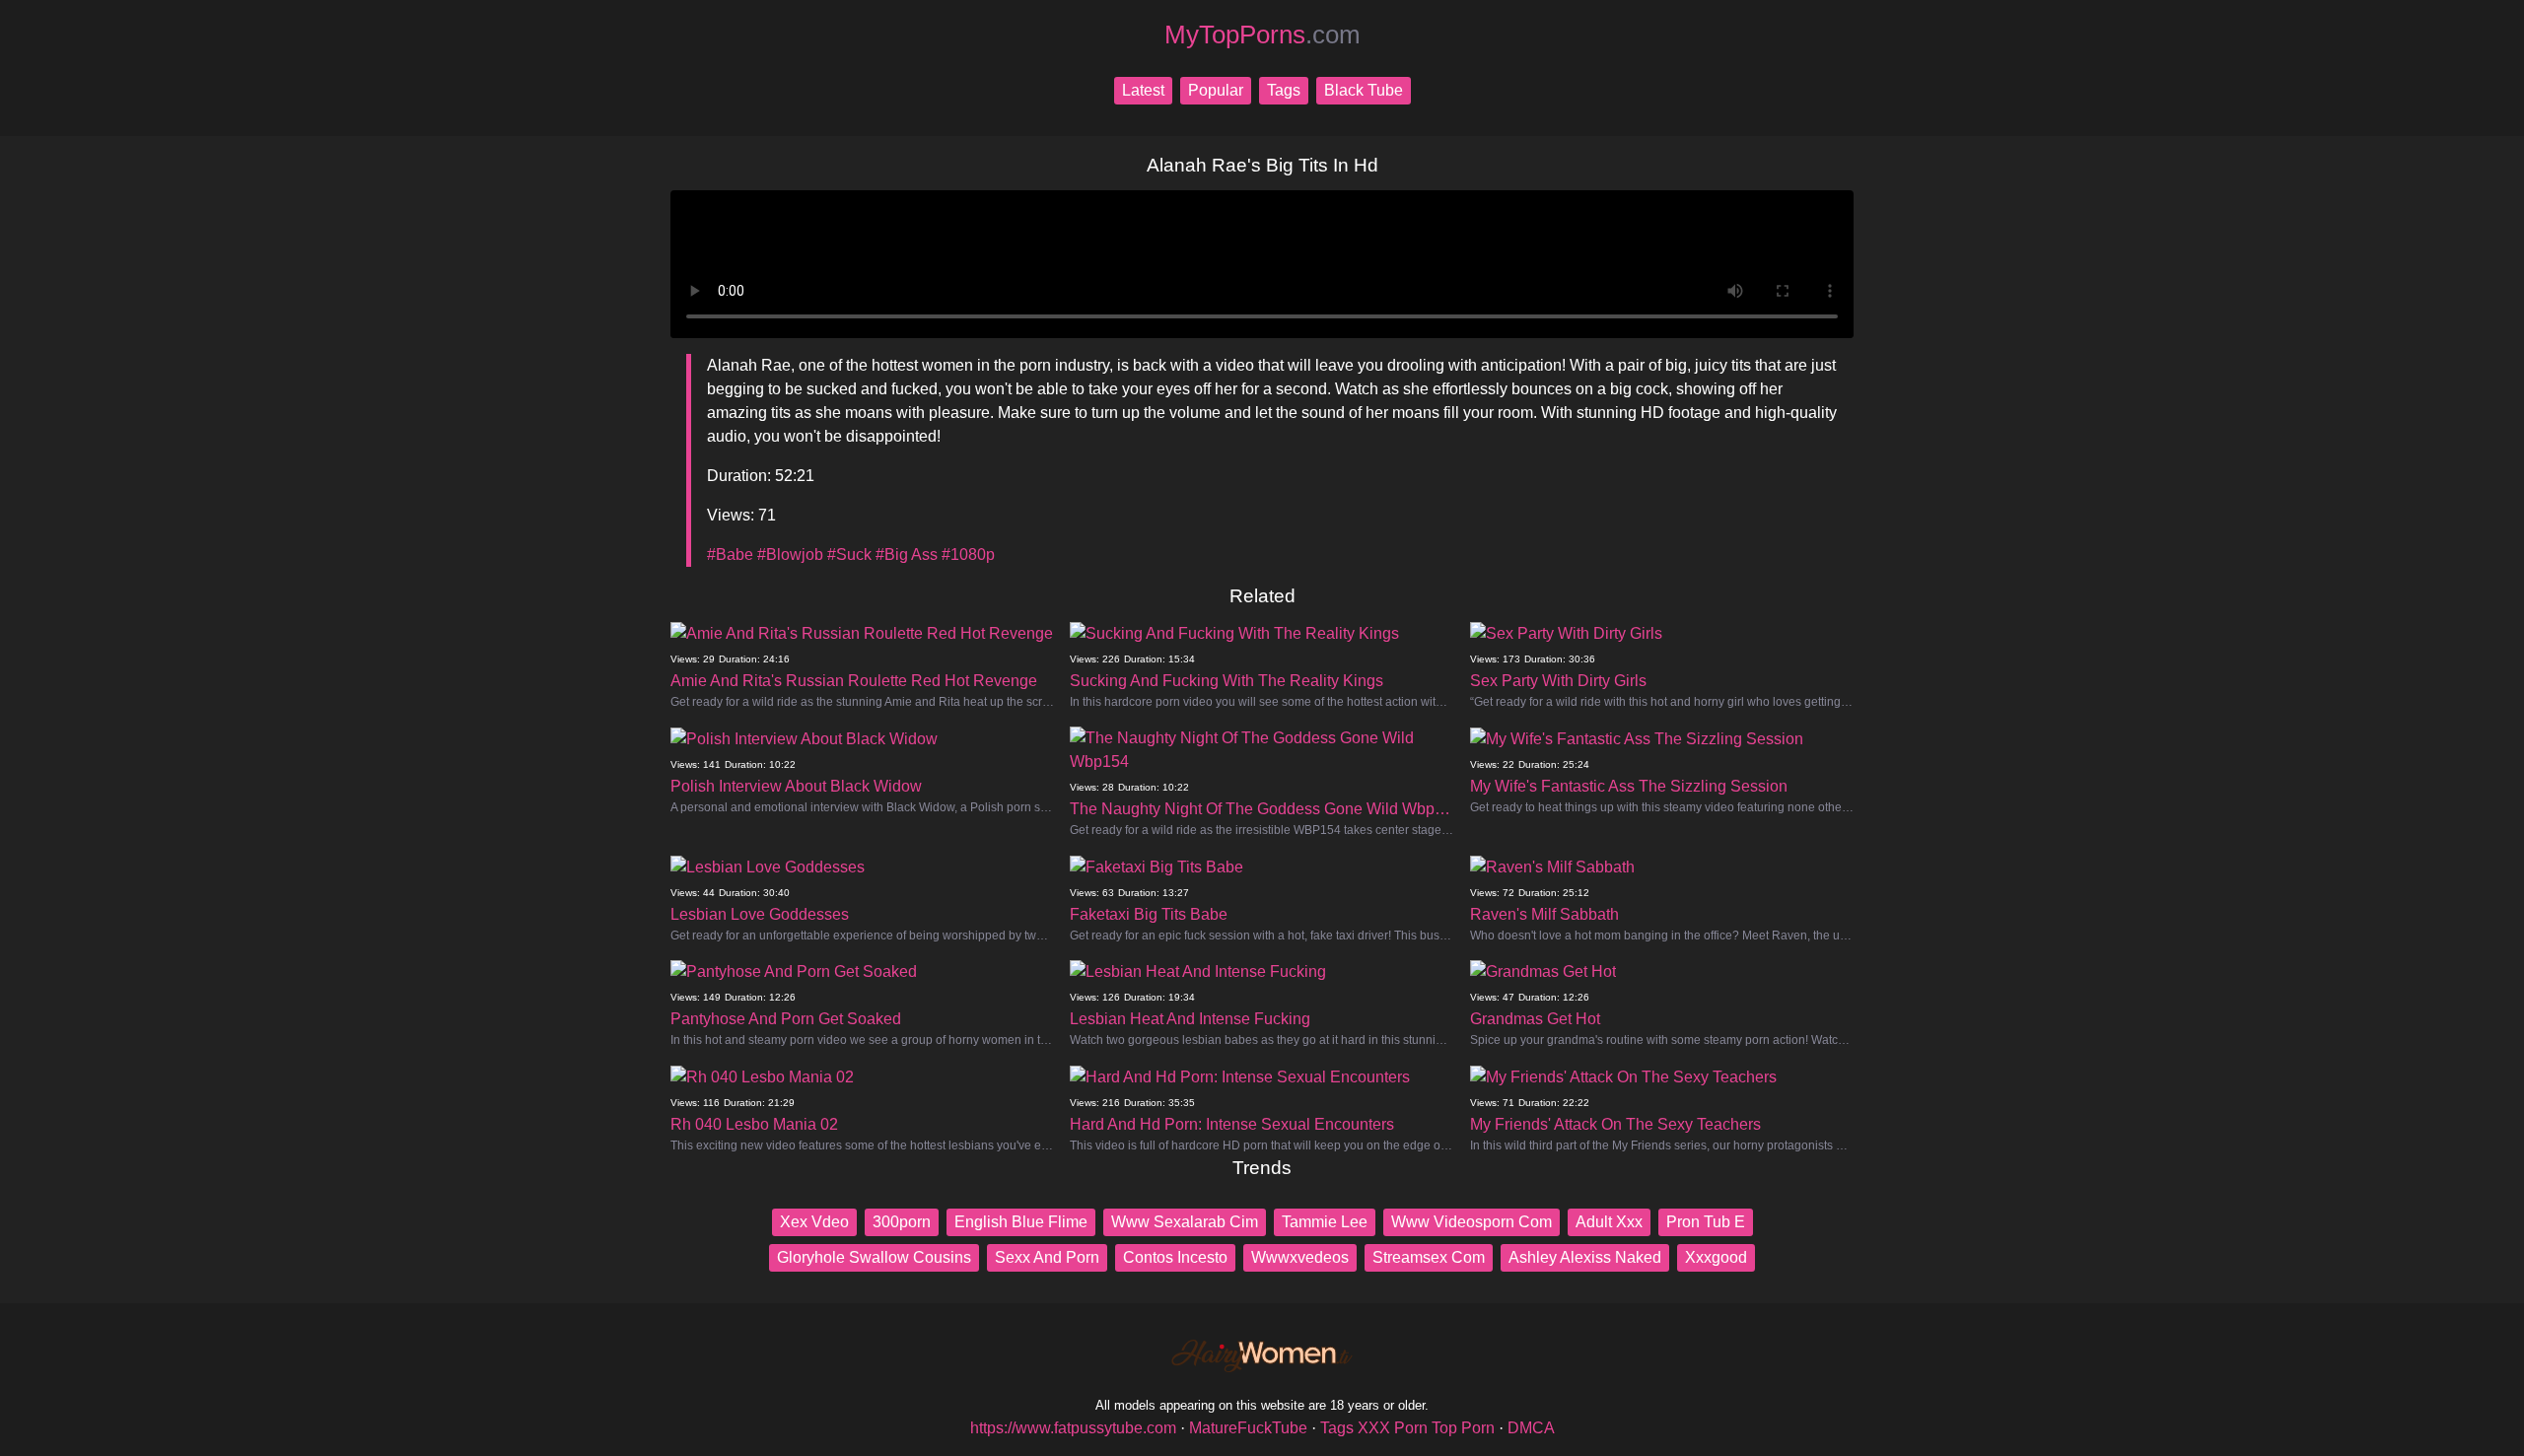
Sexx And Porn (1047, 1257)
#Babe (730, 555)
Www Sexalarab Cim (1185, 1222)
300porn (902, 1222)
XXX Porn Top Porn (1426, 1428)
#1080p (968, 555)
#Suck (849, 555)
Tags (1284, 90)
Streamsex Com (1429, 1257)
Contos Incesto (1175, 1257)
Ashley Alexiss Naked (1585, 1257)
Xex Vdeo (814, 1222)
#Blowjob (790, 555)
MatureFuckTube (1248, 1428)
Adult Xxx (1609, 1222)
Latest (1143, 90)
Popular (1216, 90)
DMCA (1531, 1428)
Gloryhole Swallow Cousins (874, 1257)
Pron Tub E (1706, 1222)
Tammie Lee (1325, 1222)
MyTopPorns (1262, 35)
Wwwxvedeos (1300, 1257)
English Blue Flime (1021, 1222)
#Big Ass (907, 555)
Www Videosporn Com (1472, 1222)
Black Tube (1364, 90)
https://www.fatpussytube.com (1073, 1428)
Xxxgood (1716, 1257)
